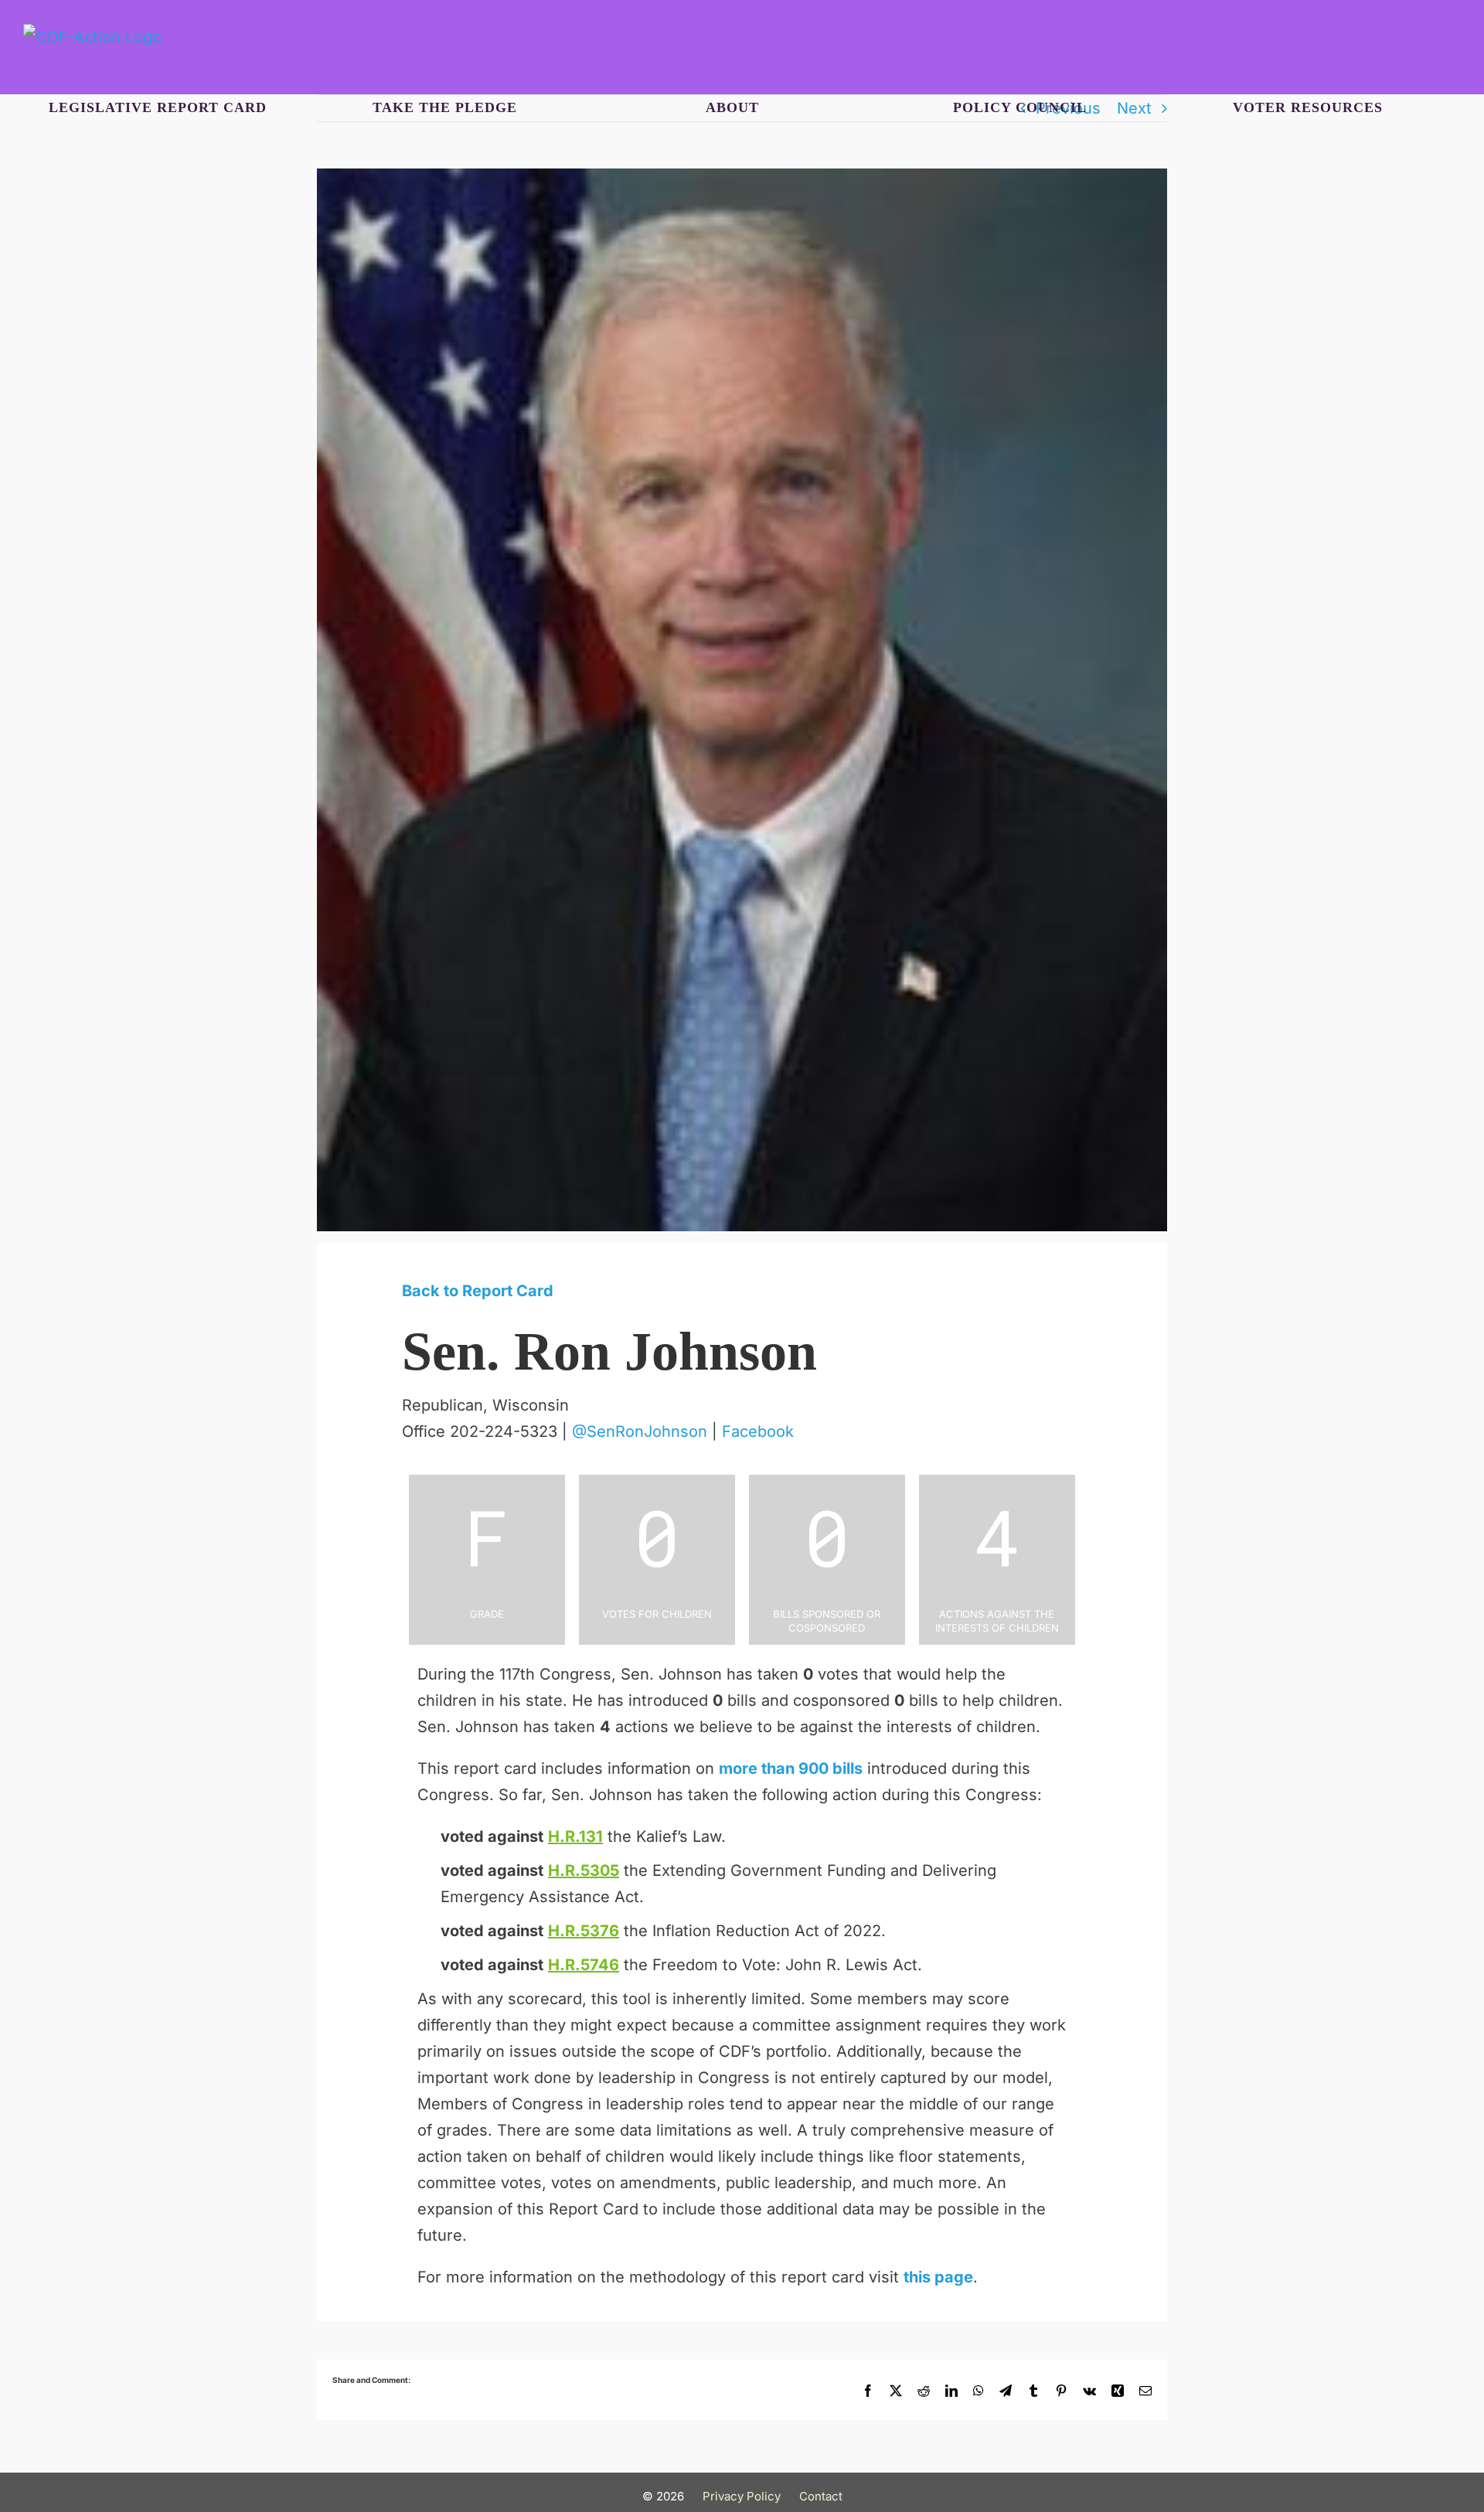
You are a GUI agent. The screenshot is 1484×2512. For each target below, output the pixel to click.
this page (938, 2277)
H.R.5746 (584, 1965)
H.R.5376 (584, 1931)
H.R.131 (575, 1836)
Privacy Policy (742, 2496)
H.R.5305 (584, 1870)
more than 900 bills (791, 1768)
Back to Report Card (478, 1291)
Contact (821, 2496)
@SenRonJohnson (640, 1431)
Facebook (758, 1431)
